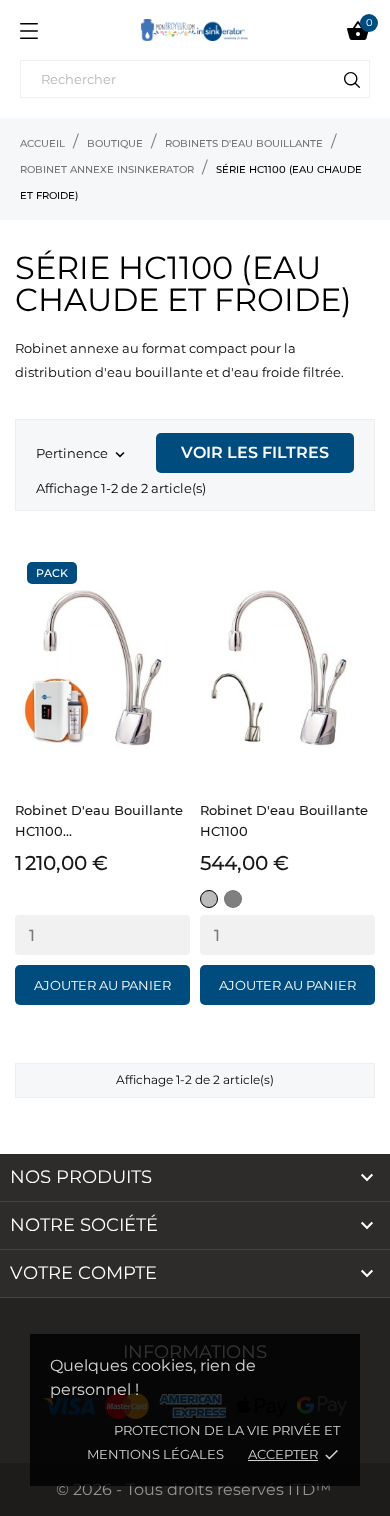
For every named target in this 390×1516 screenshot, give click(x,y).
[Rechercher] (352, 83)
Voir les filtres (255, 452)
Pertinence (82, 454)
